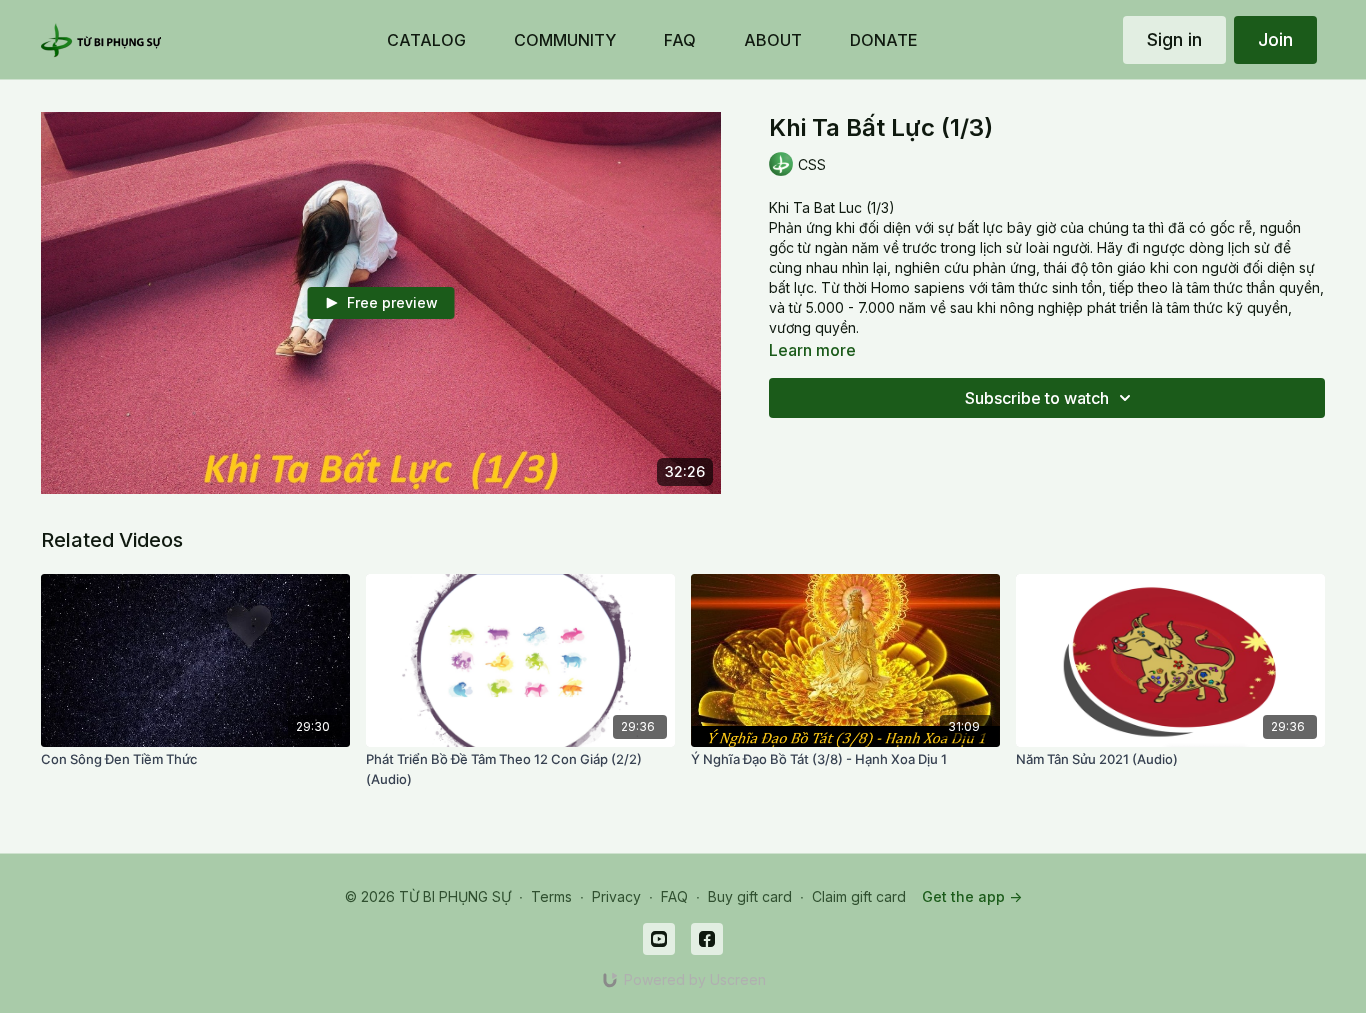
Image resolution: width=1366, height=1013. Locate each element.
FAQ (674, 896)
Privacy (616, 896)
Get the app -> (972, 896)
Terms (551, 896)
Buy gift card (750, 896)
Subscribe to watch (1037, 398)
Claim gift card (859, 896)
